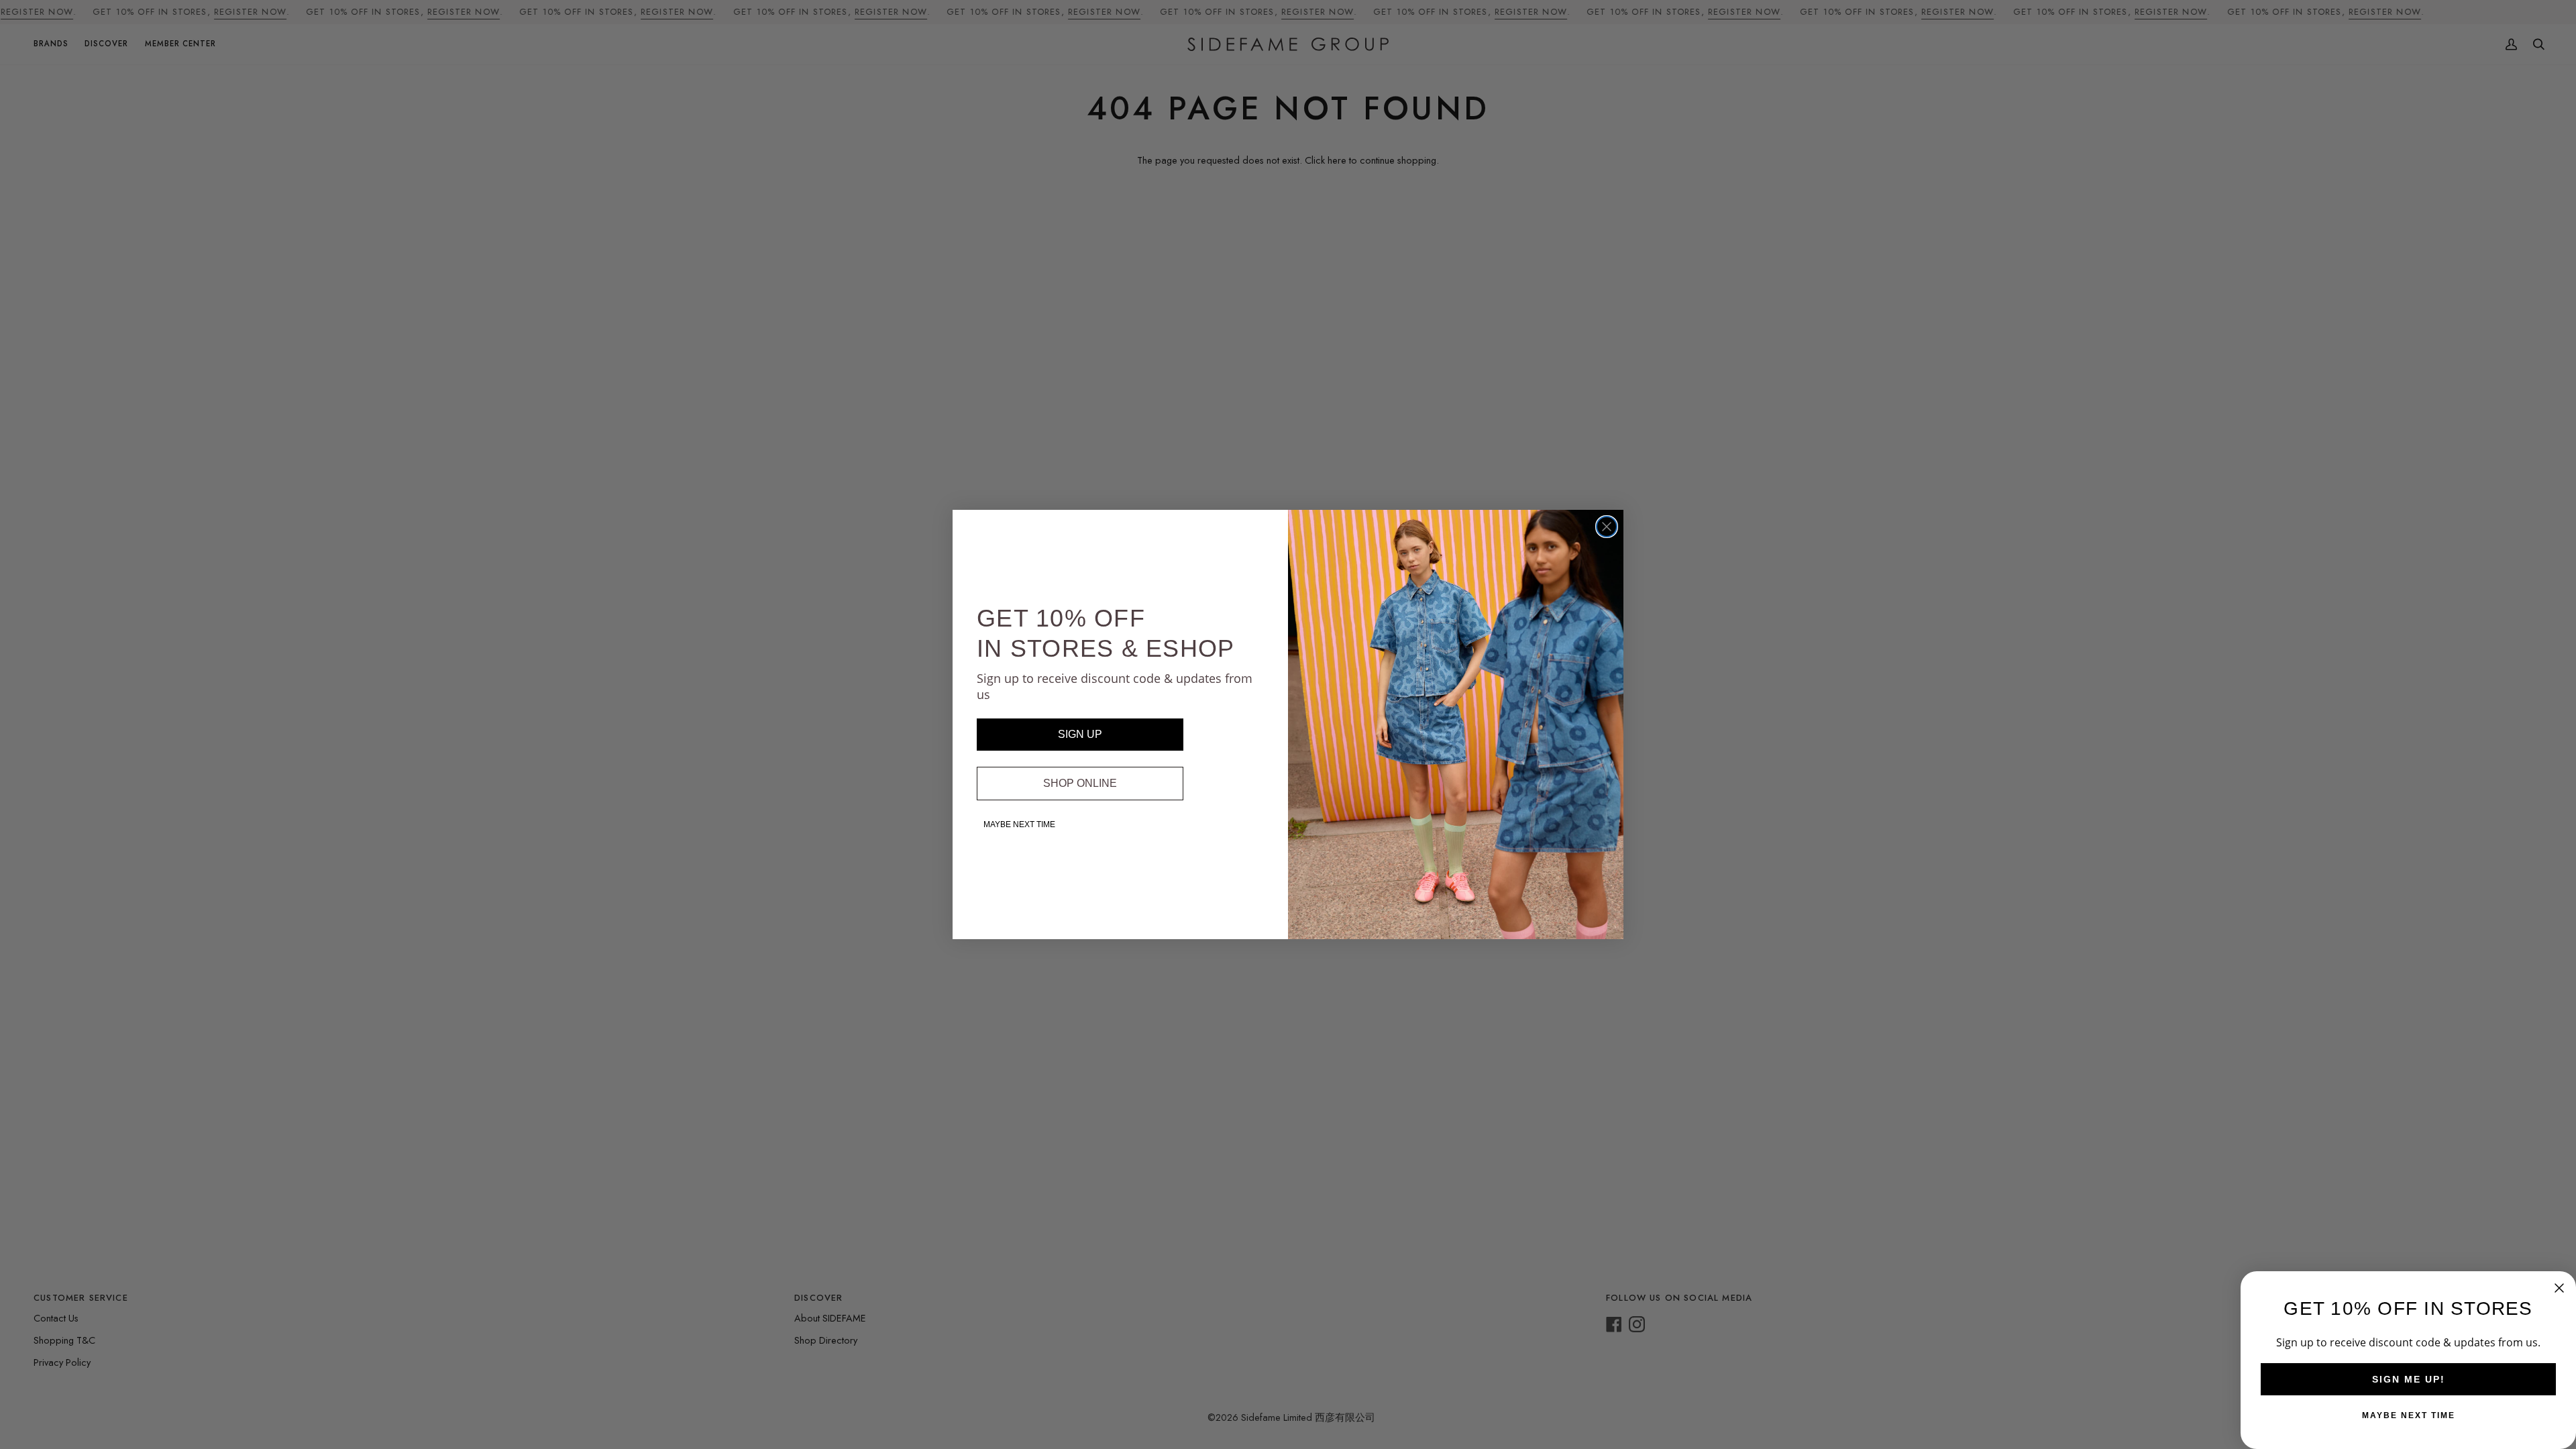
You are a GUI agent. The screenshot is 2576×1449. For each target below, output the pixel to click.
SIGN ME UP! (2409, 1379)
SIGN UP (1080, 734)
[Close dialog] (1607, 527)
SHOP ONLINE (1080, 783)
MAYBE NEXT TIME (1019, 824)
